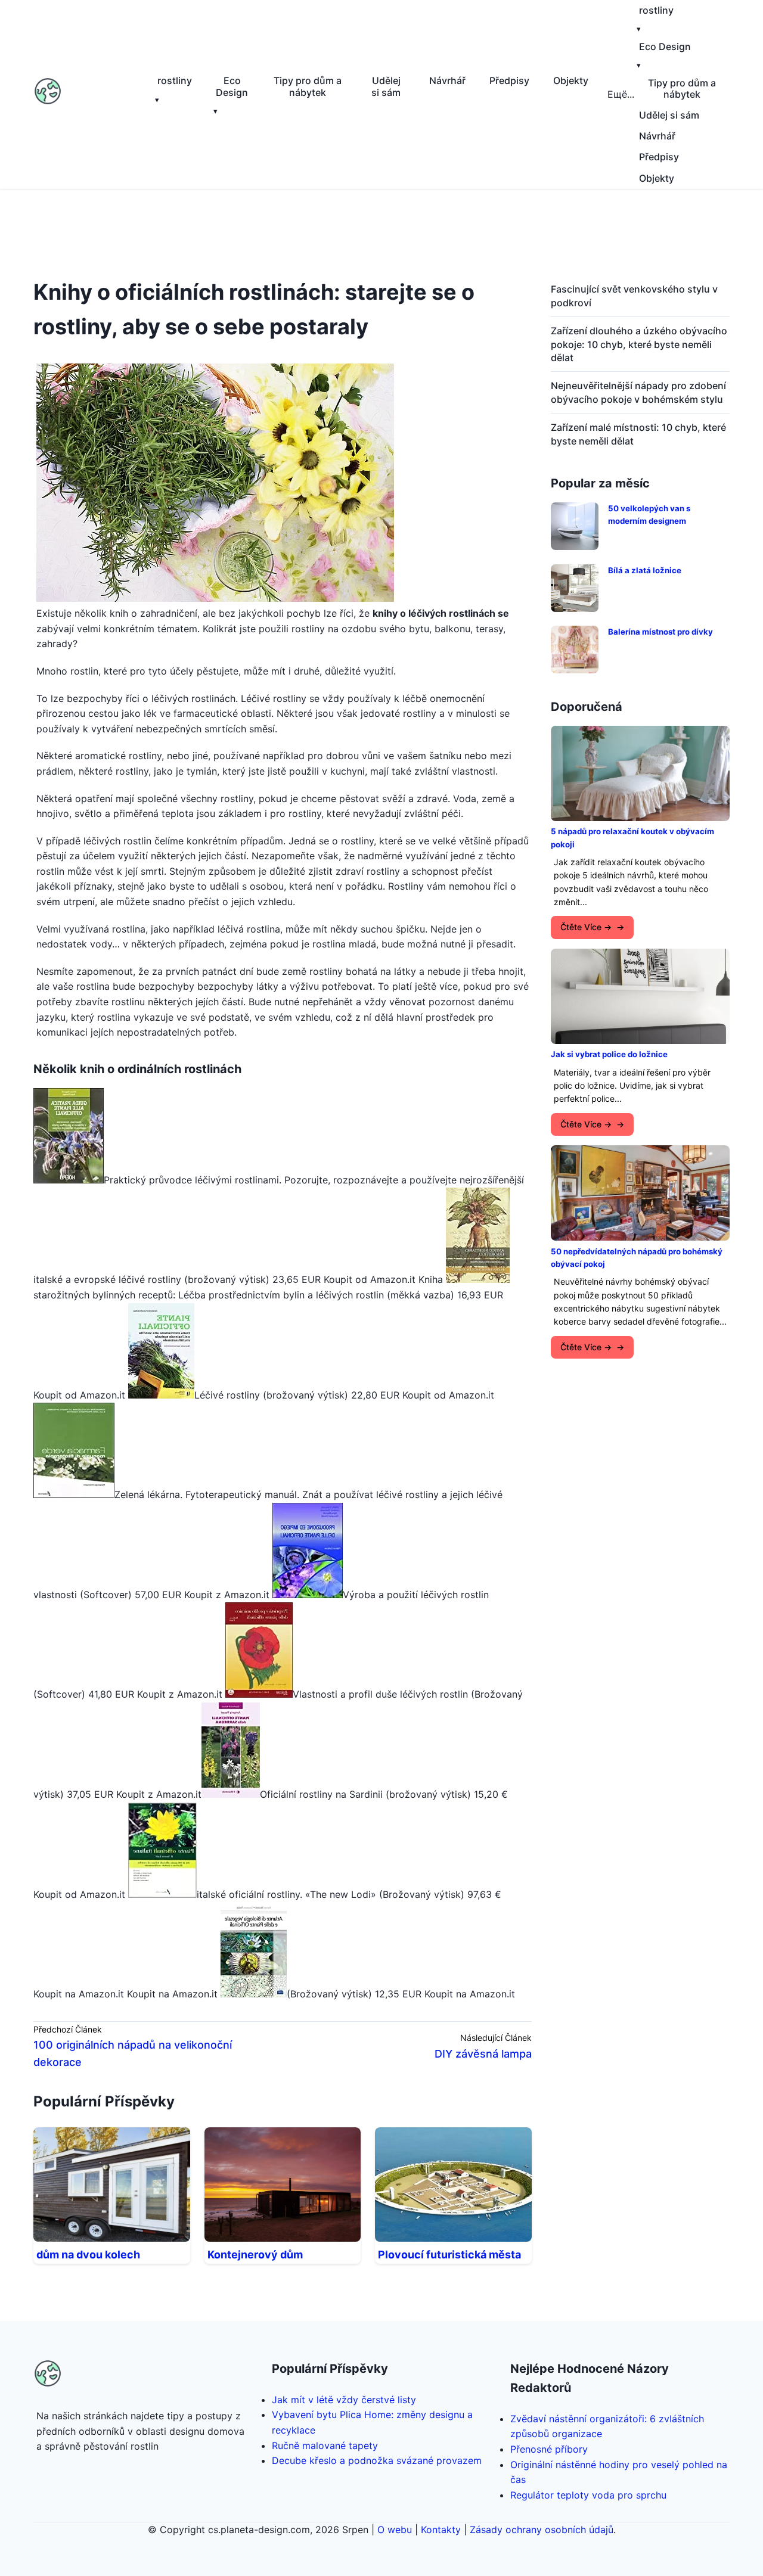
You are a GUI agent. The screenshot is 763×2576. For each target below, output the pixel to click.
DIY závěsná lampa (483, 2054)
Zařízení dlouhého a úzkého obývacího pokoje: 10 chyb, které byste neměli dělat (639, 344)
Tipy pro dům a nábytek (308, 86)
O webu (395, 2530)
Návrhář (447, 80)
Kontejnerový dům (255, 2255)
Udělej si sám (386, 86)
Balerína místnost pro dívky (660, 632)
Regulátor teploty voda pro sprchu (588, 2495)
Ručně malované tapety (325, 2446)
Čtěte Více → (586, 927)
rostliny (175, 80)
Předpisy (509, 80)
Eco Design (232, 86)
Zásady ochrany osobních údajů (542, 2530)
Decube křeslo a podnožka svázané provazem (377, 2460)
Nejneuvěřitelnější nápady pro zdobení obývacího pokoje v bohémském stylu (638, 392)
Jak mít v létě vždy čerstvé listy (344, 2400)
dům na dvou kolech (88, 2255)
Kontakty (441, 2530)
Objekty (571, 80)
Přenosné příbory (549, 2449)
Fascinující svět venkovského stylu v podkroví (634, 296)
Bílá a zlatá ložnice (645, 570)
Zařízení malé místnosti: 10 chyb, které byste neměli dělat (638, 434)
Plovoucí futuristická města (449, 2255)
